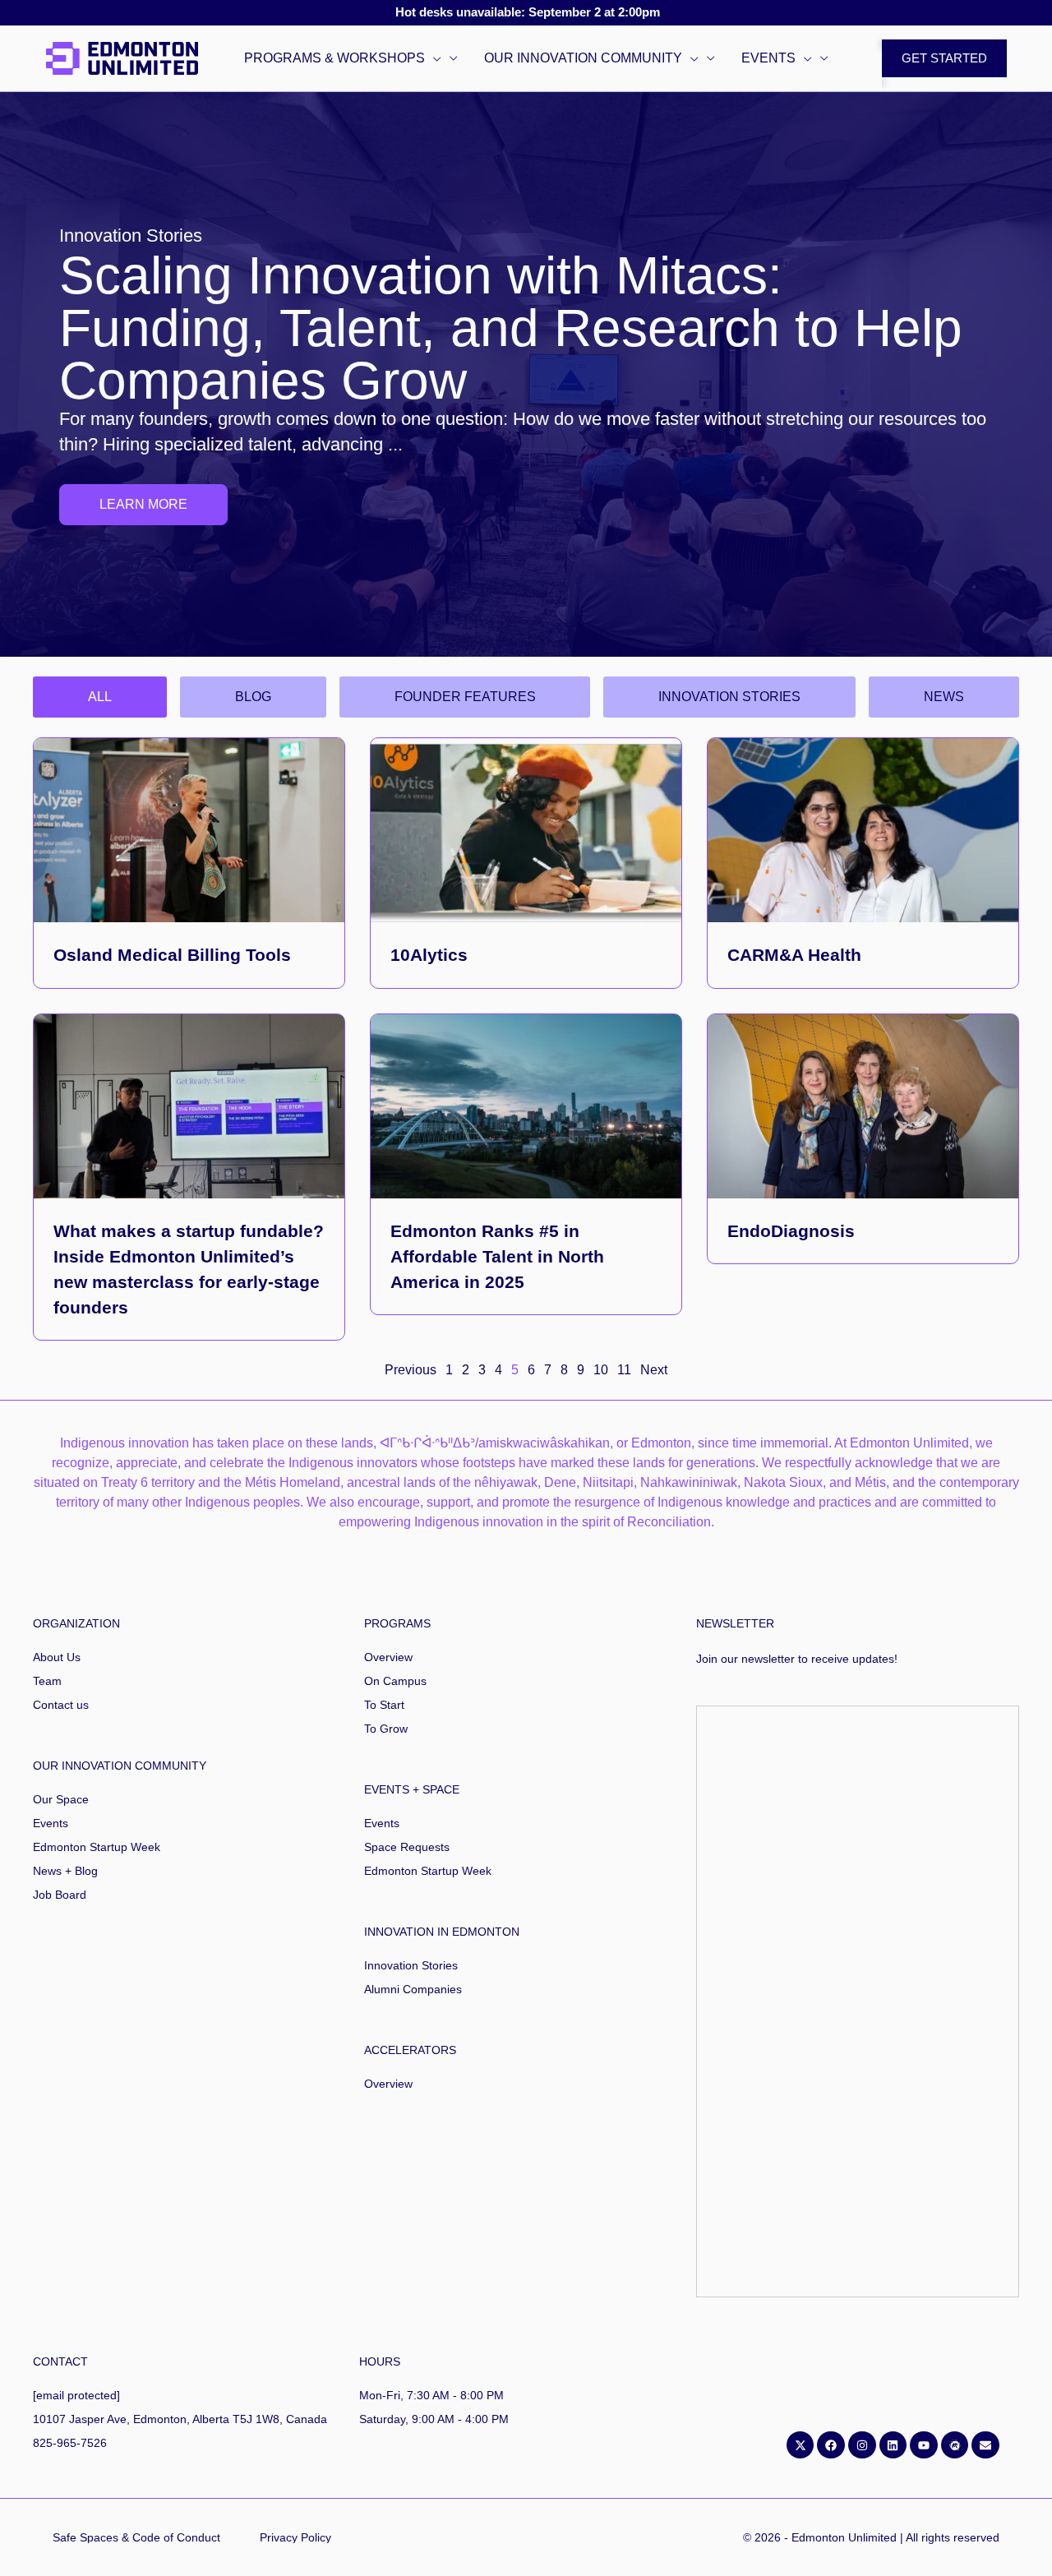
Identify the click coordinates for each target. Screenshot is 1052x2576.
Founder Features (465, 697)
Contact (60, 2361)
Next (654, 1370)
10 (601, 1370)
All (100, 697)
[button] (433, 58)
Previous (411, 1370)
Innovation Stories (729, 697)
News (944, 697)
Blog (253, 697)
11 (624, 1370)
